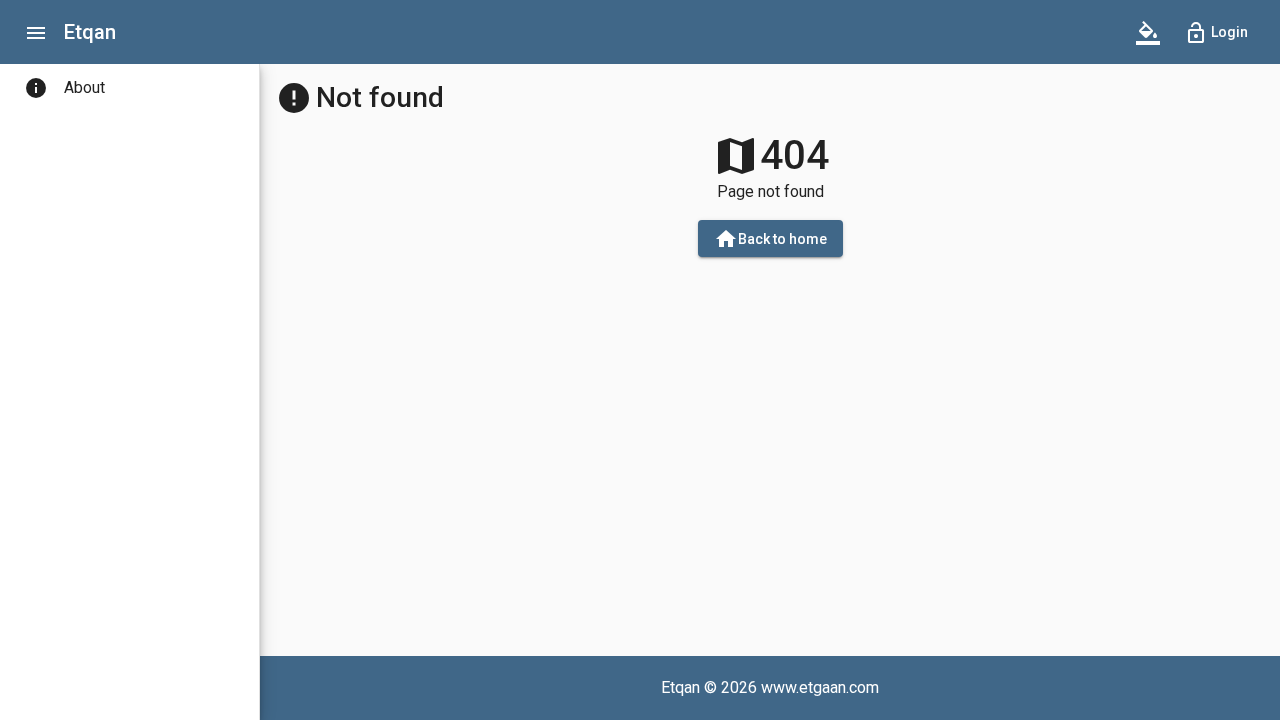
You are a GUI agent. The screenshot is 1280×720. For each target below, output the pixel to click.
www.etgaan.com (820, 687)
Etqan (90, 32)
